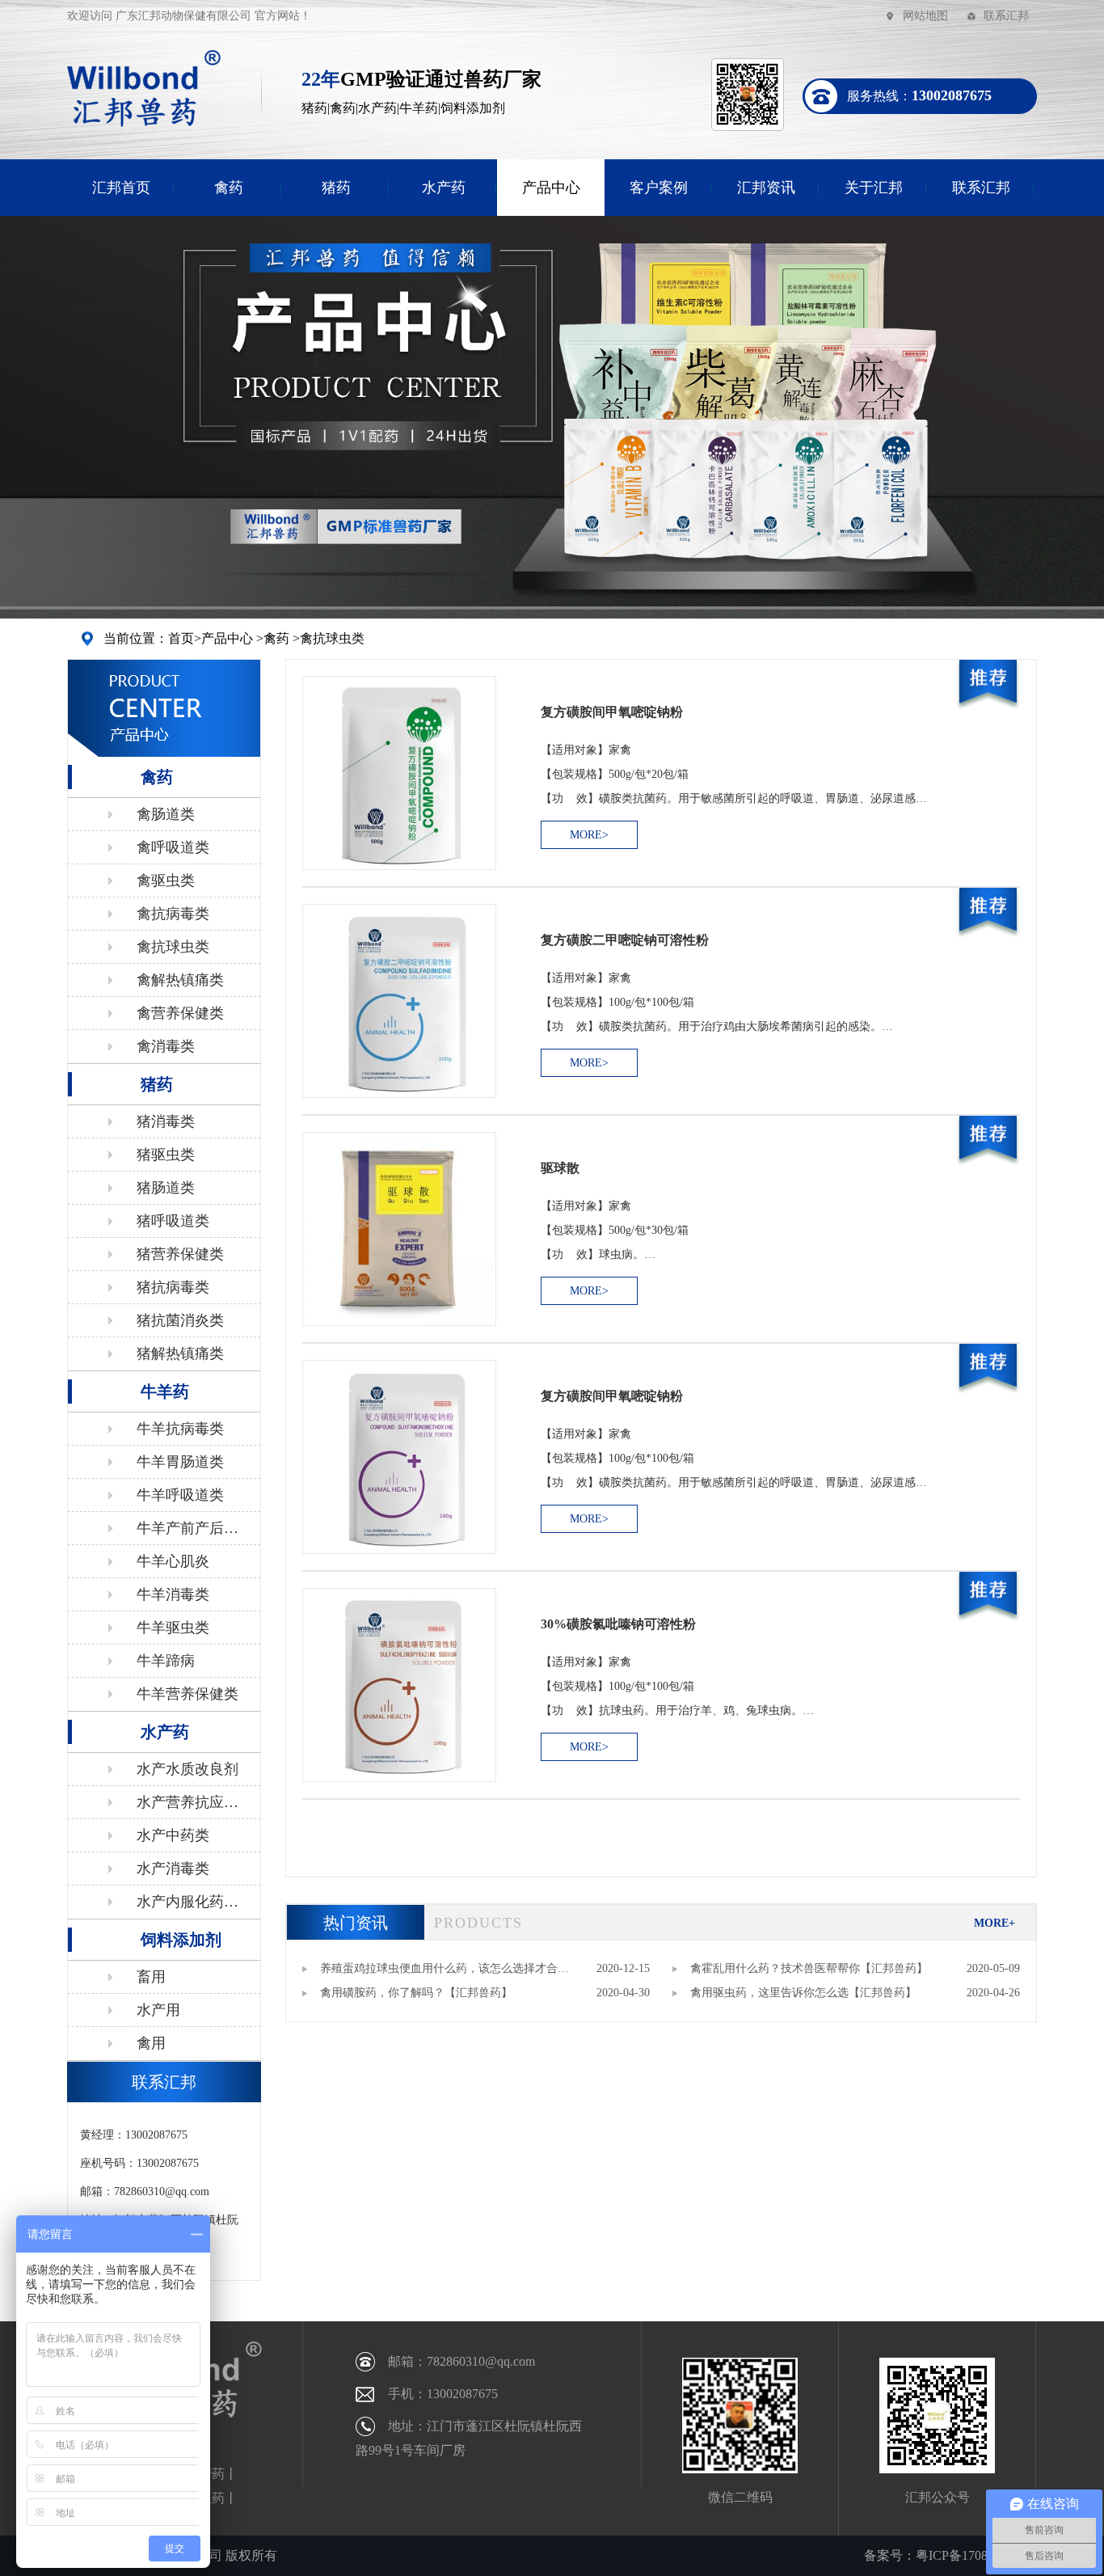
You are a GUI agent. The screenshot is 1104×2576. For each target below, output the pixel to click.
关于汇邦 (874, 188)
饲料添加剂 (181, 1940)
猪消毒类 (166, 1121)
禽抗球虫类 (332, 638)
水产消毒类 (173, 1869)
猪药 (336, 188)
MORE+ (994, 1923)
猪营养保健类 (180, 1254)
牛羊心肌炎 (173, 1561)
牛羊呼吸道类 (180, 1495)
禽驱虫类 (166, 880)
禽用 (151, 2043)
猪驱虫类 (166, 1155)
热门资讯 (356, 1923)
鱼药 (212, 2498)
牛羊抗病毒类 (180, 1429)
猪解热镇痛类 (180, 1353)
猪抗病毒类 (173, 1287)
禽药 (229, 188)
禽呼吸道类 (173, 847)
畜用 (151, 1977)
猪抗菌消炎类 (180, 1320)
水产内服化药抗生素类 (188, 1906)
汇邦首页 (121, 188)
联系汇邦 (1006, 16)
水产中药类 (173, 1835)
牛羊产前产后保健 (188, 1532)
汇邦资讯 (766, 188)
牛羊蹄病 (166, 1661)
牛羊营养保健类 (188, 1694)
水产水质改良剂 (188, 1769)
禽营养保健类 (180, 1013)
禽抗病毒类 (173, 914)
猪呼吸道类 (173, 1221)
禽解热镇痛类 (180, 980)
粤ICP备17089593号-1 (976, 2555)
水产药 (444, 188)
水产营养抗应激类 (188, 1806)
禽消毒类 (166, 1046)
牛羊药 (165, 1391)
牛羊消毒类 (173, 1594)
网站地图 (925, 16)
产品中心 (551, 188)
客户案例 (659, 188)
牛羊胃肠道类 (180, 1462)
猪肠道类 (166, 1188)
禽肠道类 (166, 814)
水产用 (158, 2010)
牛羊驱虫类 (173, 1628)
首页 (181, 638)
